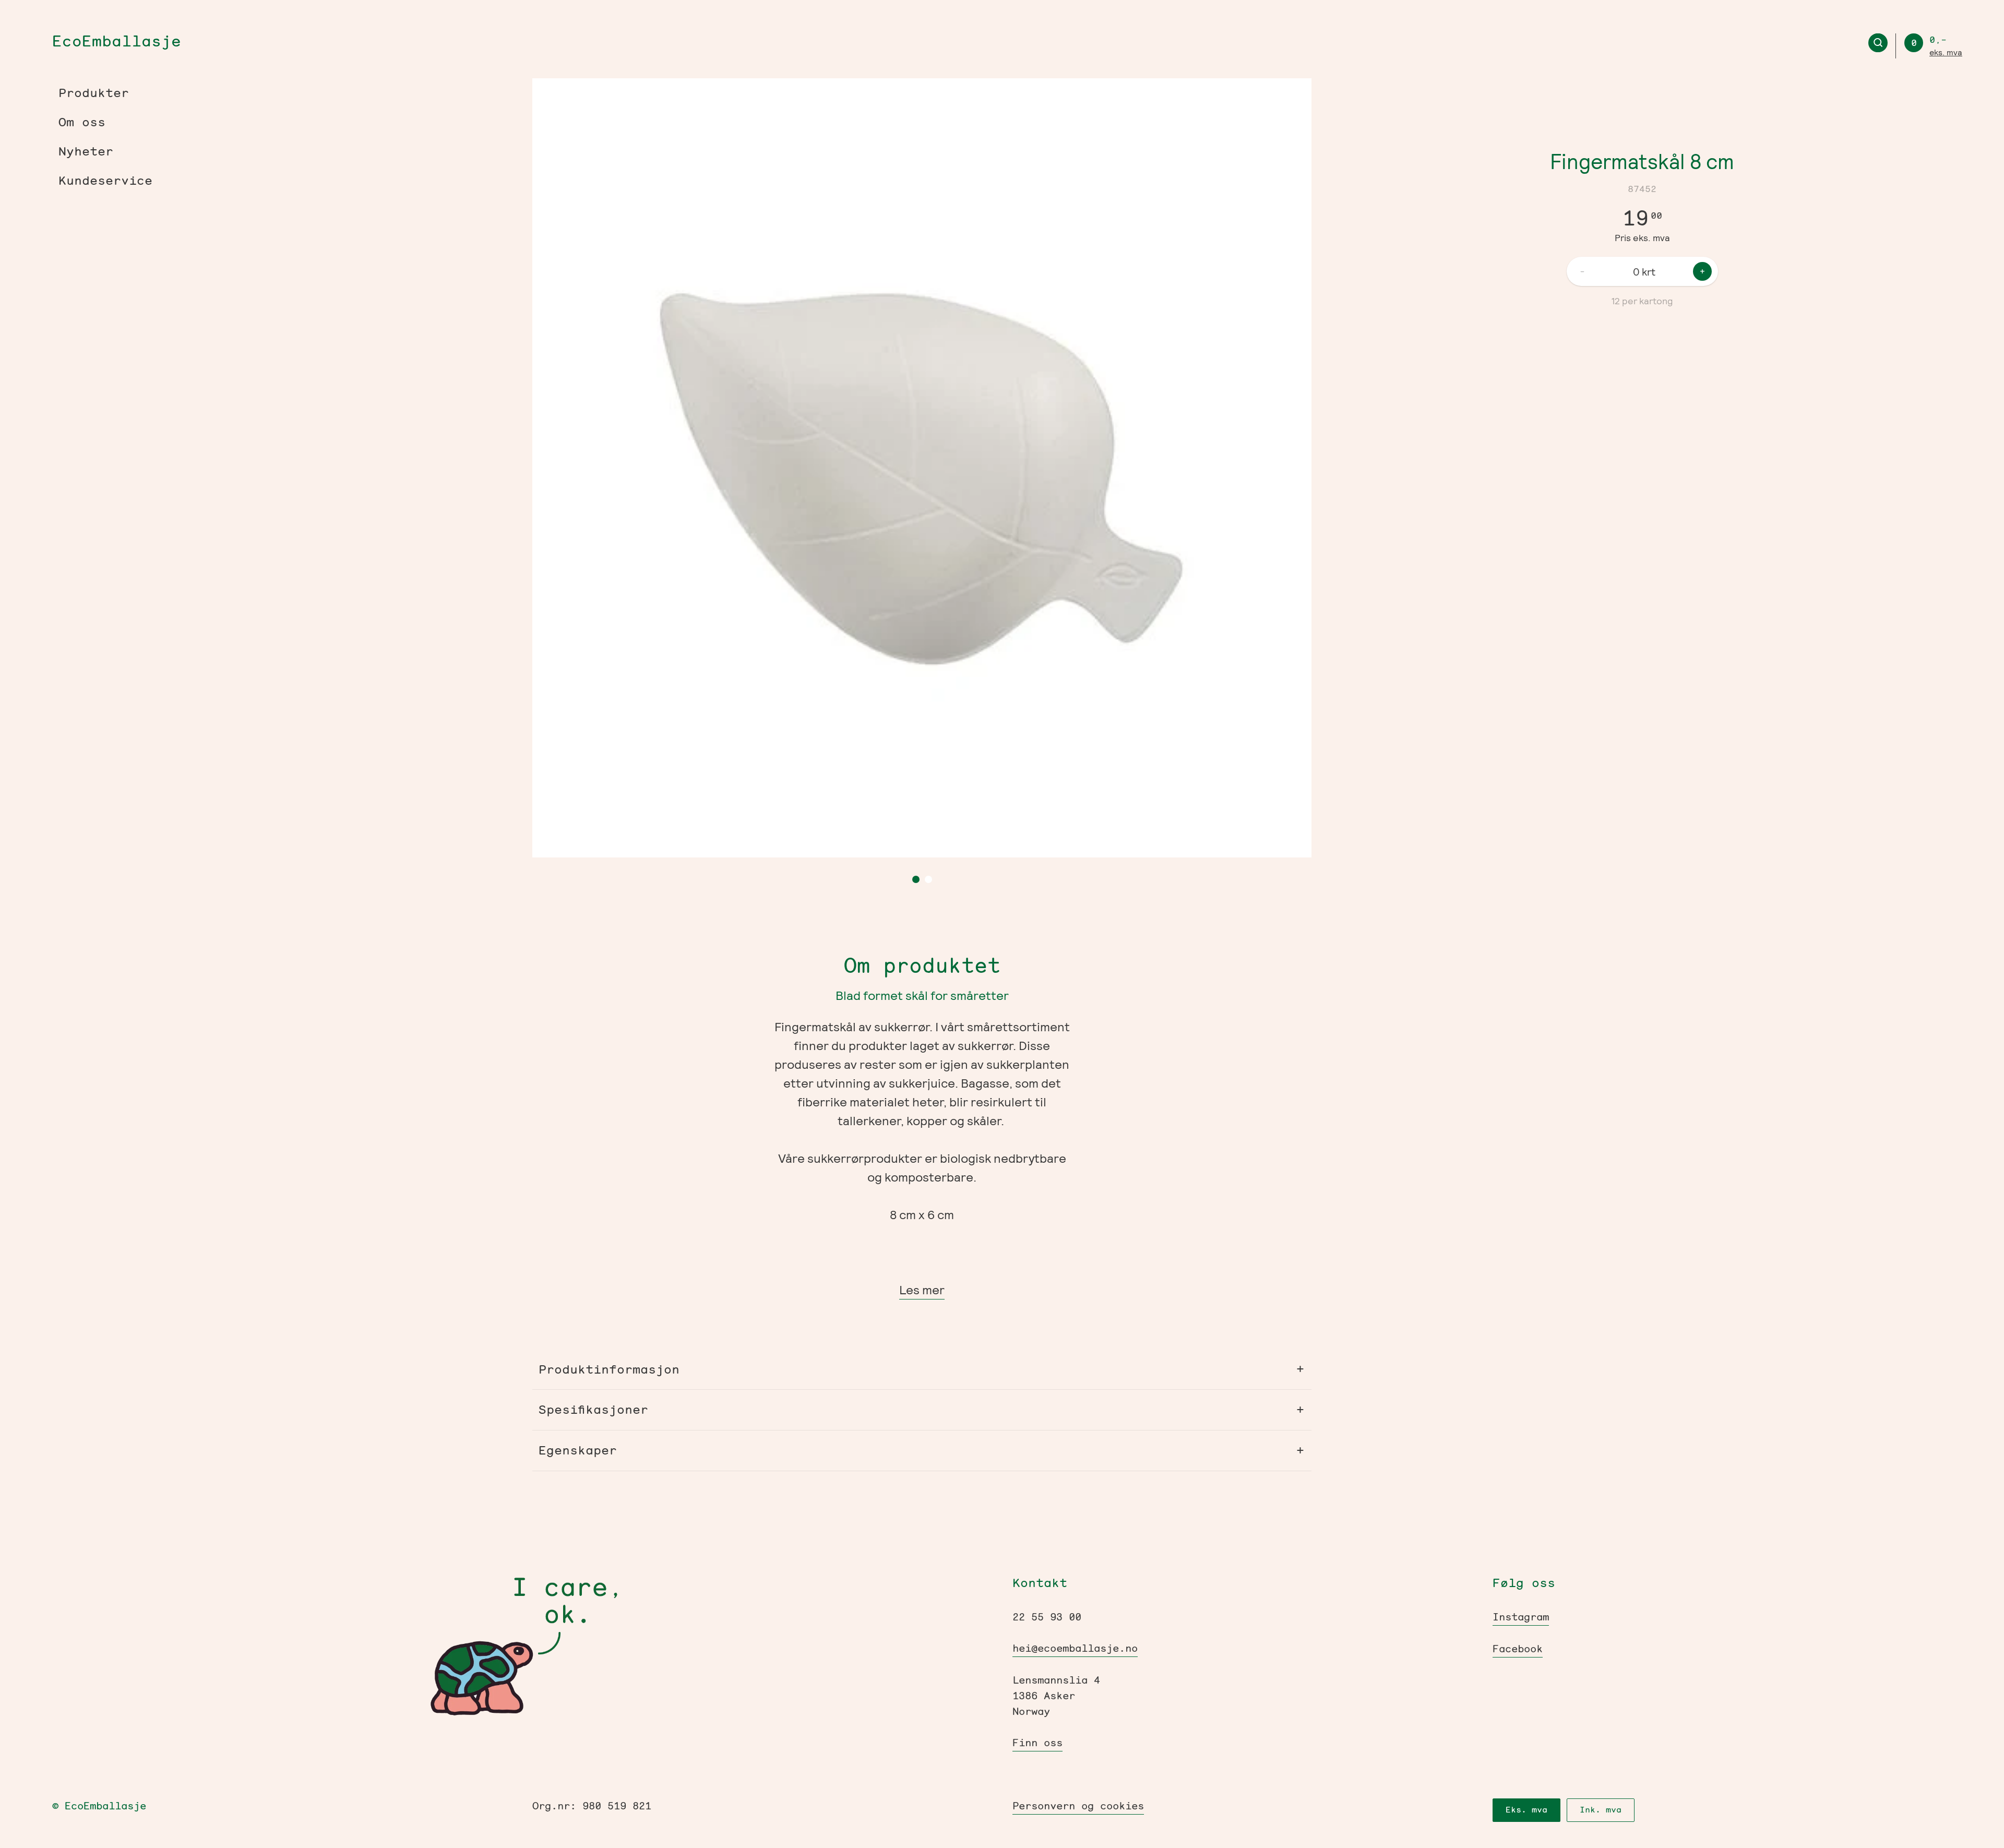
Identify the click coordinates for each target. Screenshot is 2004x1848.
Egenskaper (578, 1451)
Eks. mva (1526, 1810)
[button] (705, 468)
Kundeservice (105, 181)
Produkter (94, 93)
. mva (1946, 52)
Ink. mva (1601, 1810)
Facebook (1518, 1649)
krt (1649, 271)
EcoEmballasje (117, 41)
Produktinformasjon (609, 1370)
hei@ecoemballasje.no (1075, 1648)
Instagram (1521, 1617)
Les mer (922, 1289)
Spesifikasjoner (593, 1410)
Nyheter (86, 151)
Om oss (82, 122)
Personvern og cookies (1078, 1806)
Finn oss (1037, 1743)
